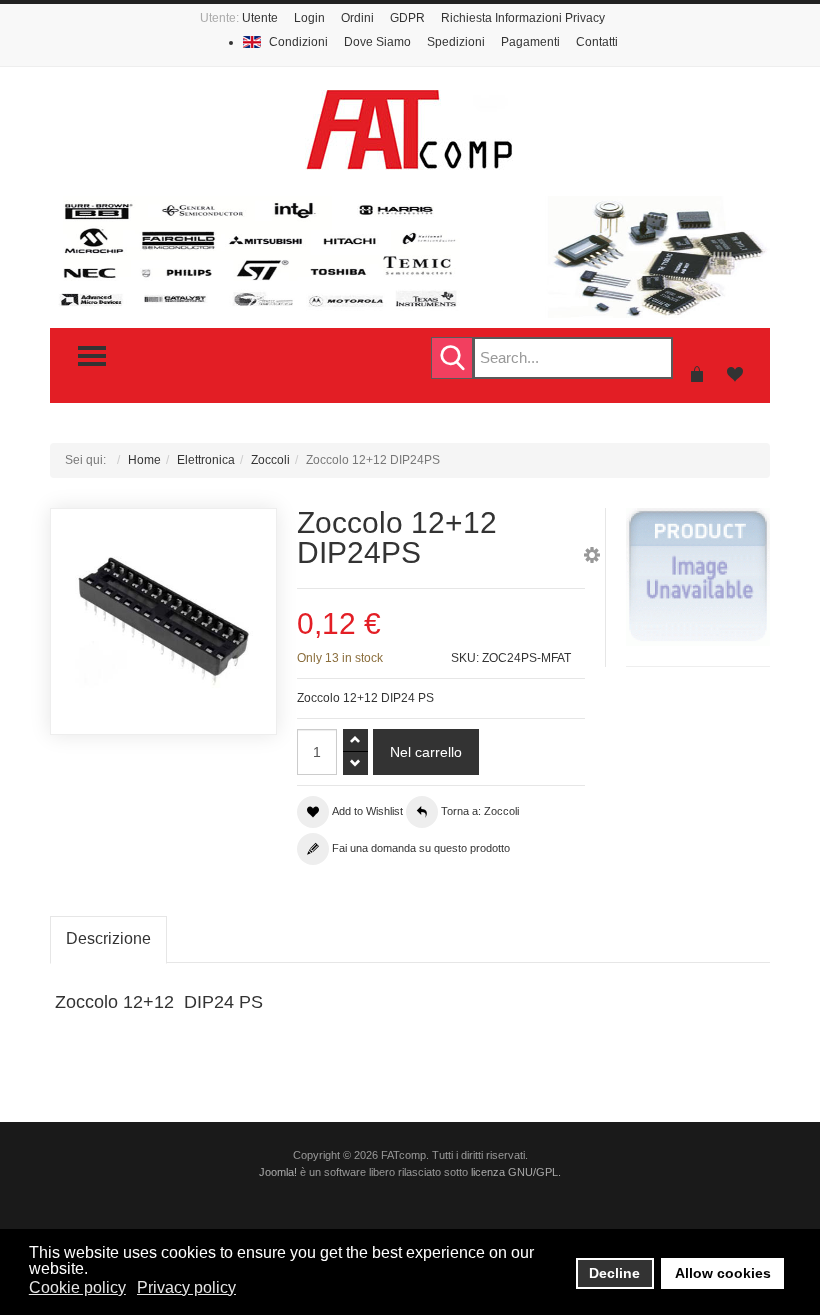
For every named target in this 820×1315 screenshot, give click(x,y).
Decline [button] (614, 1273)
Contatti (597, 42)
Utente (260, 18)
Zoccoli (270, 460)
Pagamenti (530, 42)
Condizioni (298, 42)
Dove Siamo (377, 42)
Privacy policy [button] (186, 1287)
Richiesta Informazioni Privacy (523, 18)
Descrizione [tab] (108, 938)
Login (309, 18)
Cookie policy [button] (77, 1287)
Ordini (357, 18)
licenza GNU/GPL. (516, 1172)
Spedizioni (456, 42)
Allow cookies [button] (723, 1273)
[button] (592, 558)
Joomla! (278, 1172)
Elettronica (206, 460)
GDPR (407, 18)
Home (144, 460)
